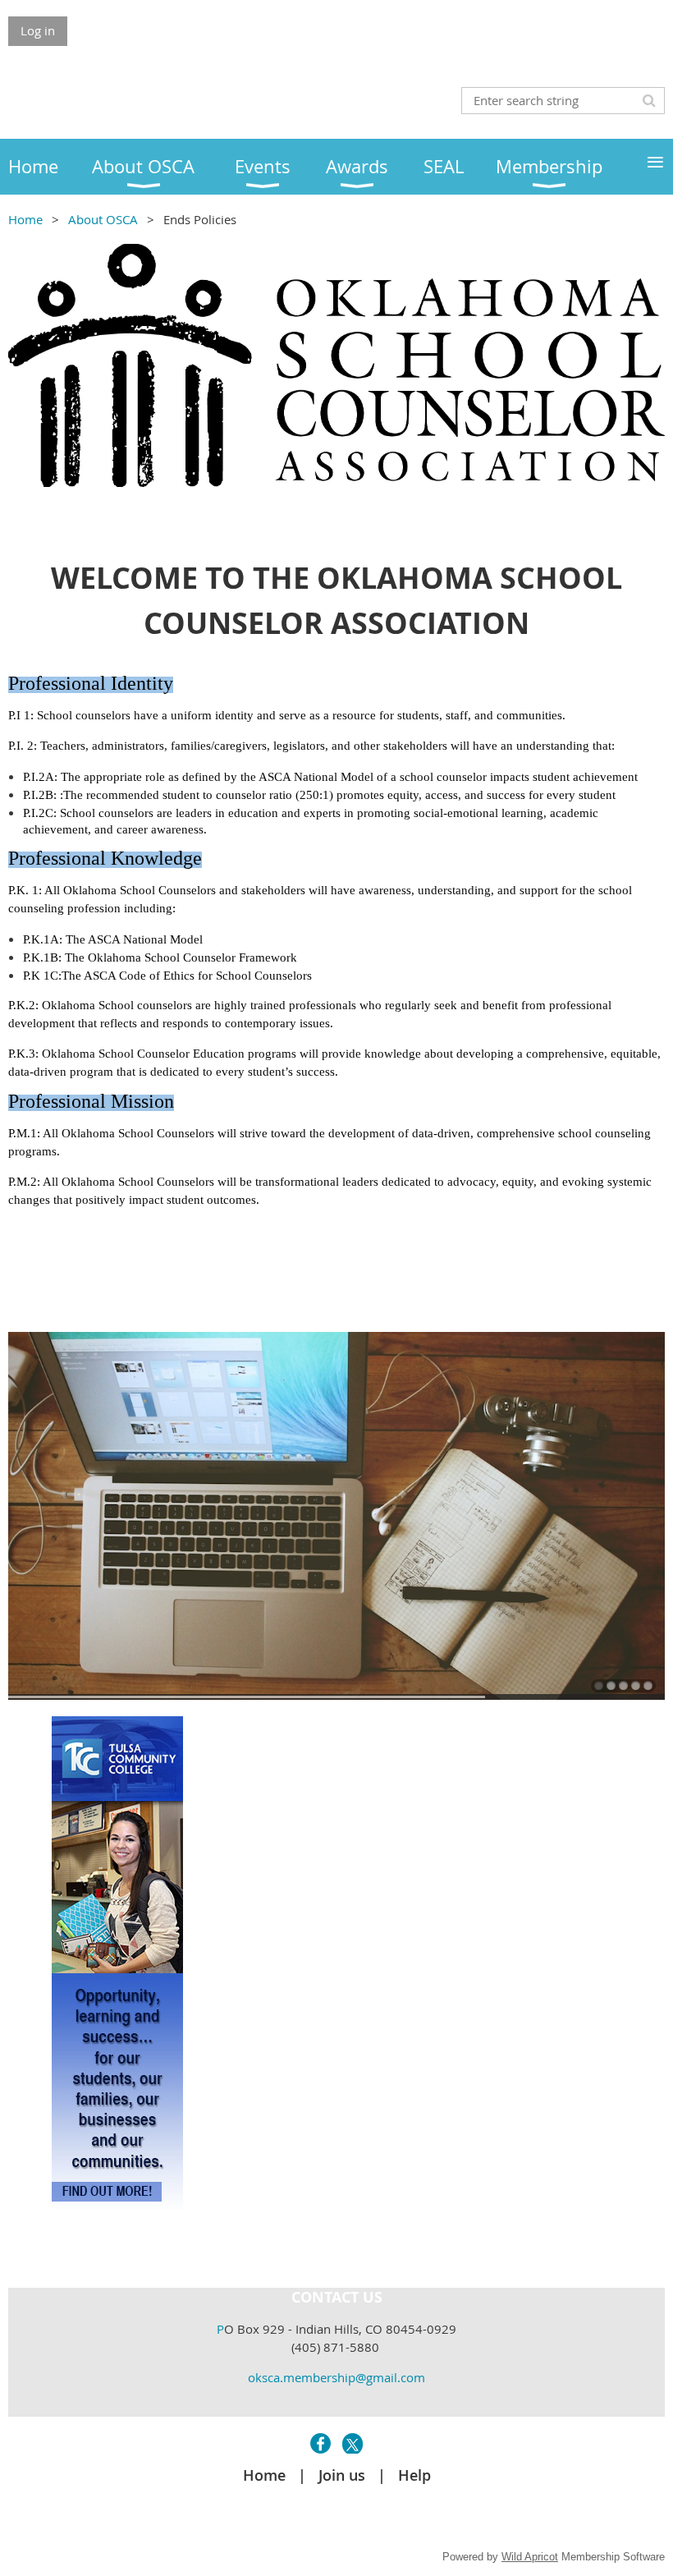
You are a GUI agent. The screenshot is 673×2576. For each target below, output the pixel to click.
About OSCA (103, 219)
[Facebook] (320, 2443)
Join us (342, 2475)
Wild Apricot (530, 2557)
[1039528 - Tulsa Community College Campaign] (117, 2204)
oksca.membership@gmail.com (336, 2377)
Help (414, 2475)
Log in (38, 30)
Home (25, 219)
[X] (353, 2443)
